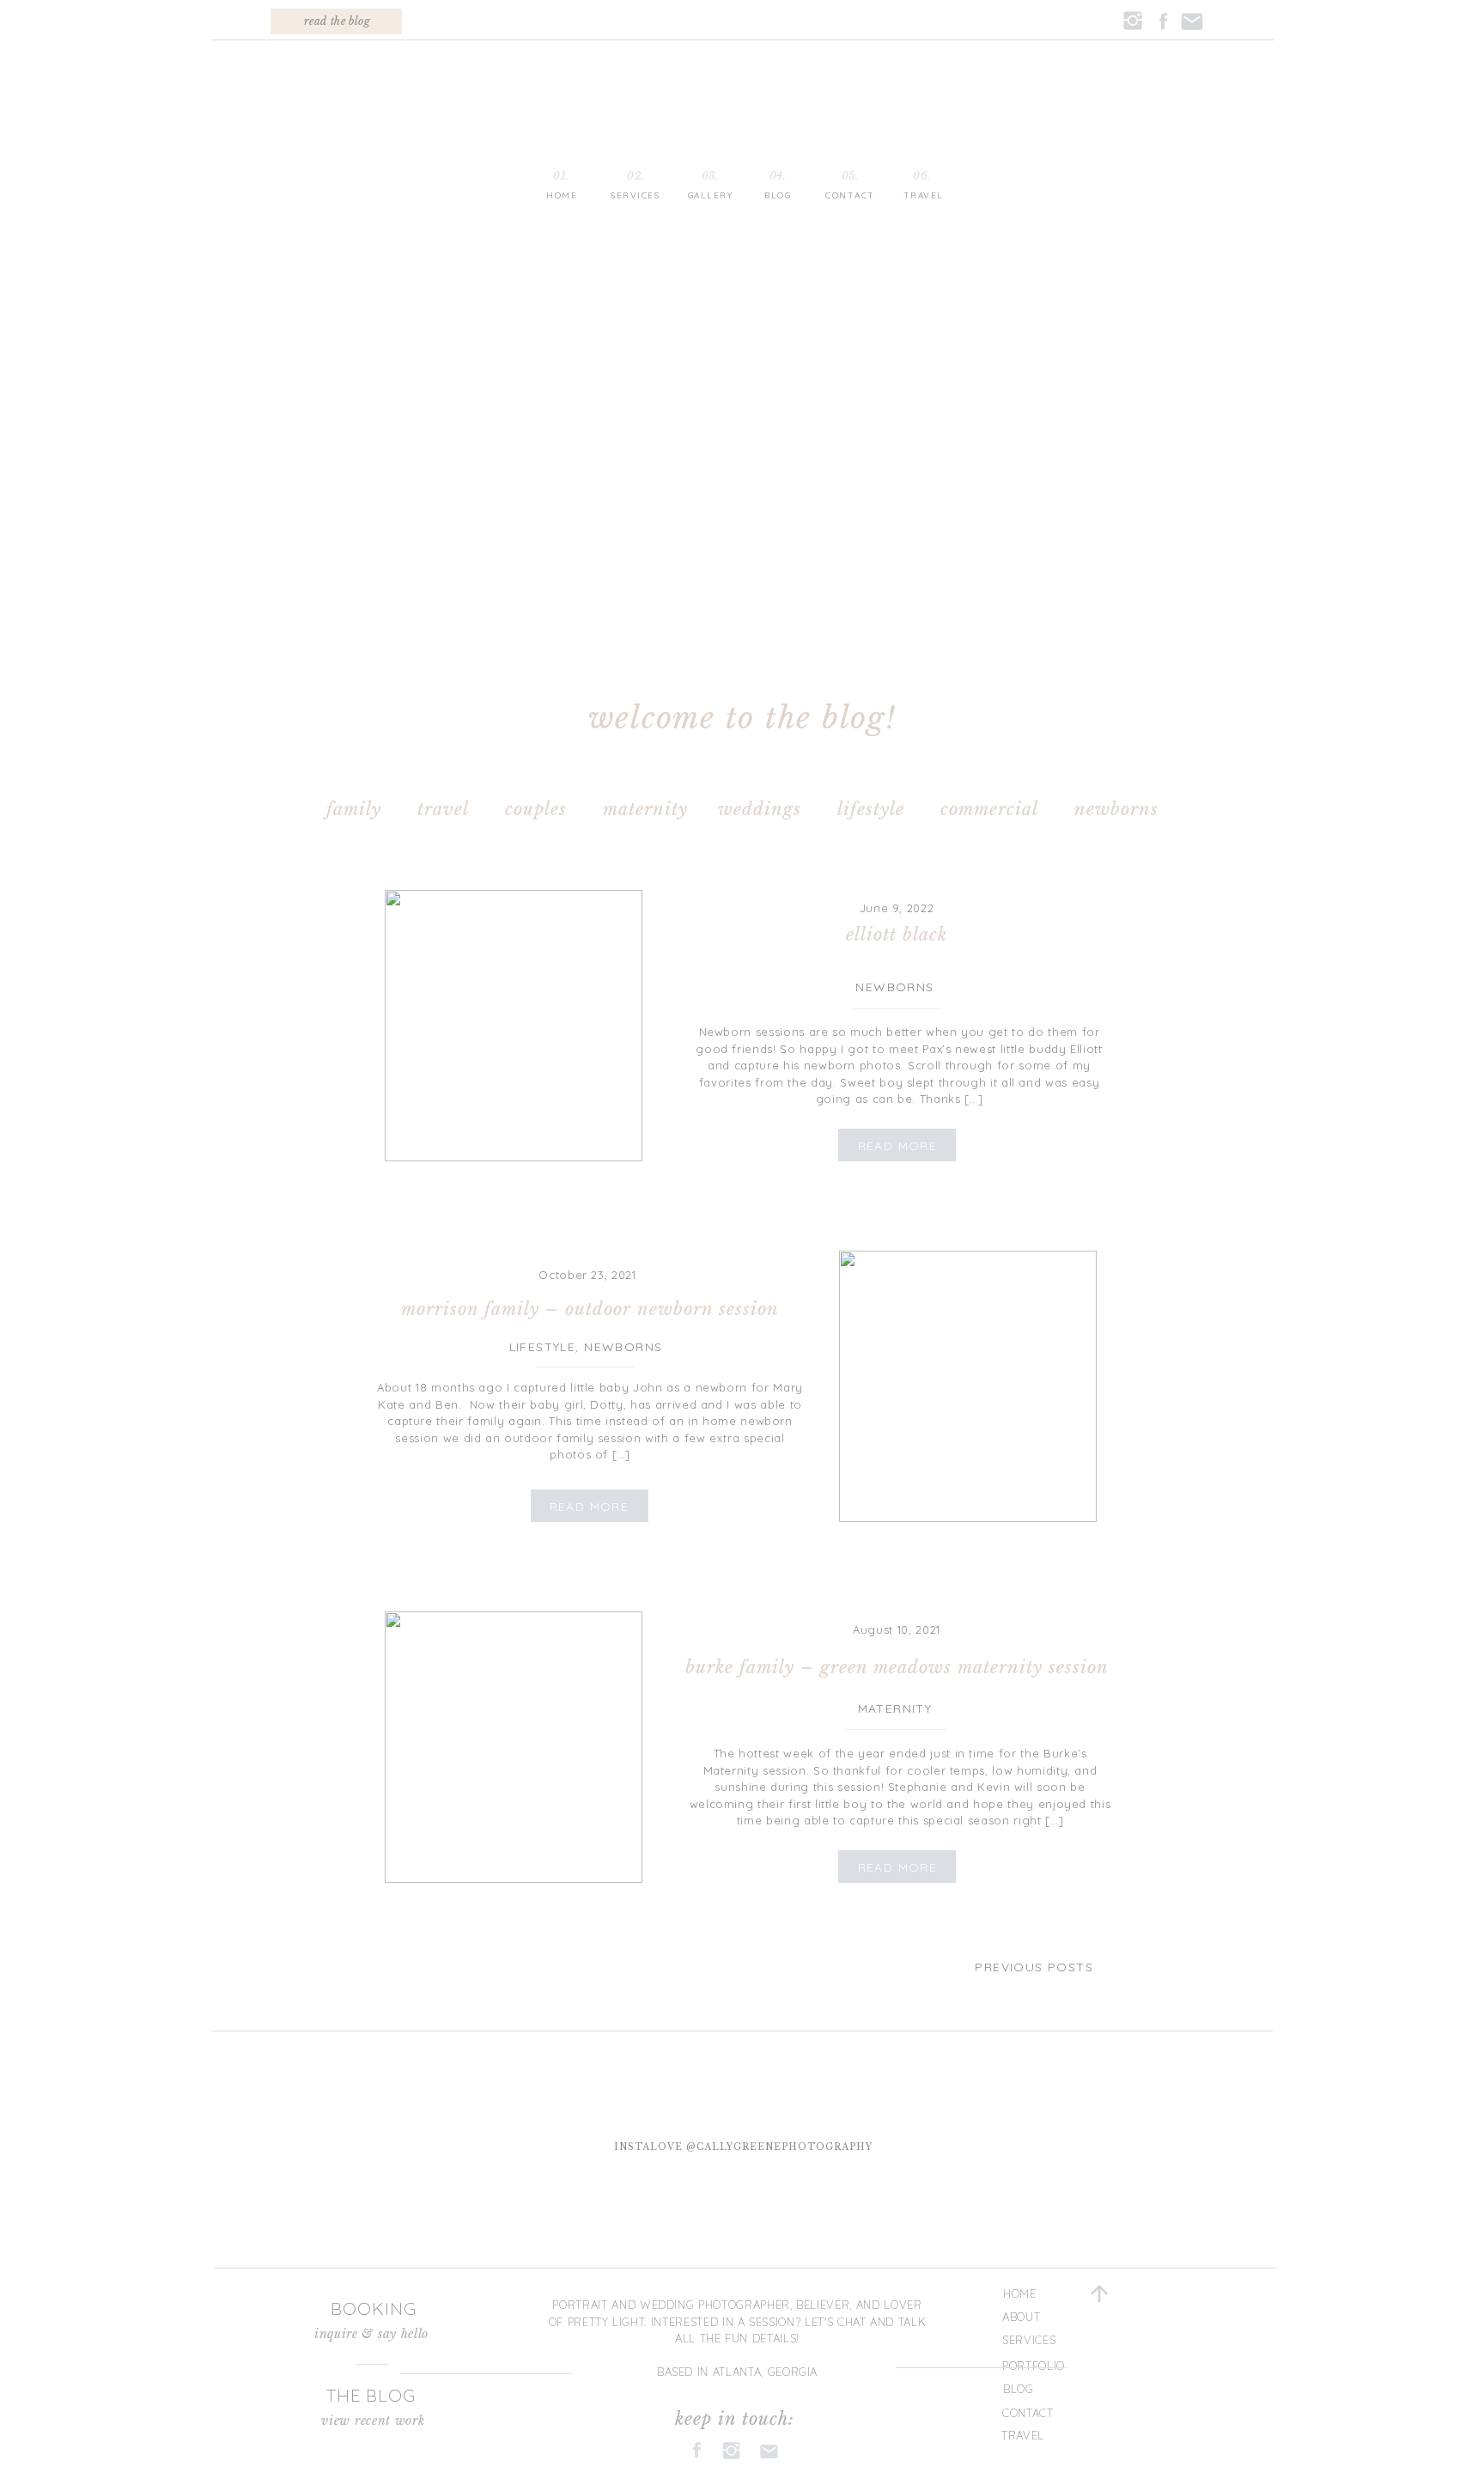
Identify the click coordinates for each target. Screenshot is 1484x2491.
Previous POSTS (1034, 1967)
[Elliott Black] (514, 1026)
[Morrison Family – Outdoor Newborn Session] (968, 1386)
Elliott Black (897, 935)
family (354, 809)
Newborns (894, 987)
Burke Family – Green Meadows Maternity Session (897, 1667)
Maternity (895, 1708)
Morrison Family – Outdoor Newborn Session (590, 1309)
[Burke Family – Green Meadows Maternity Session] (514, 1747)
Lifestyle (543, 1347)
